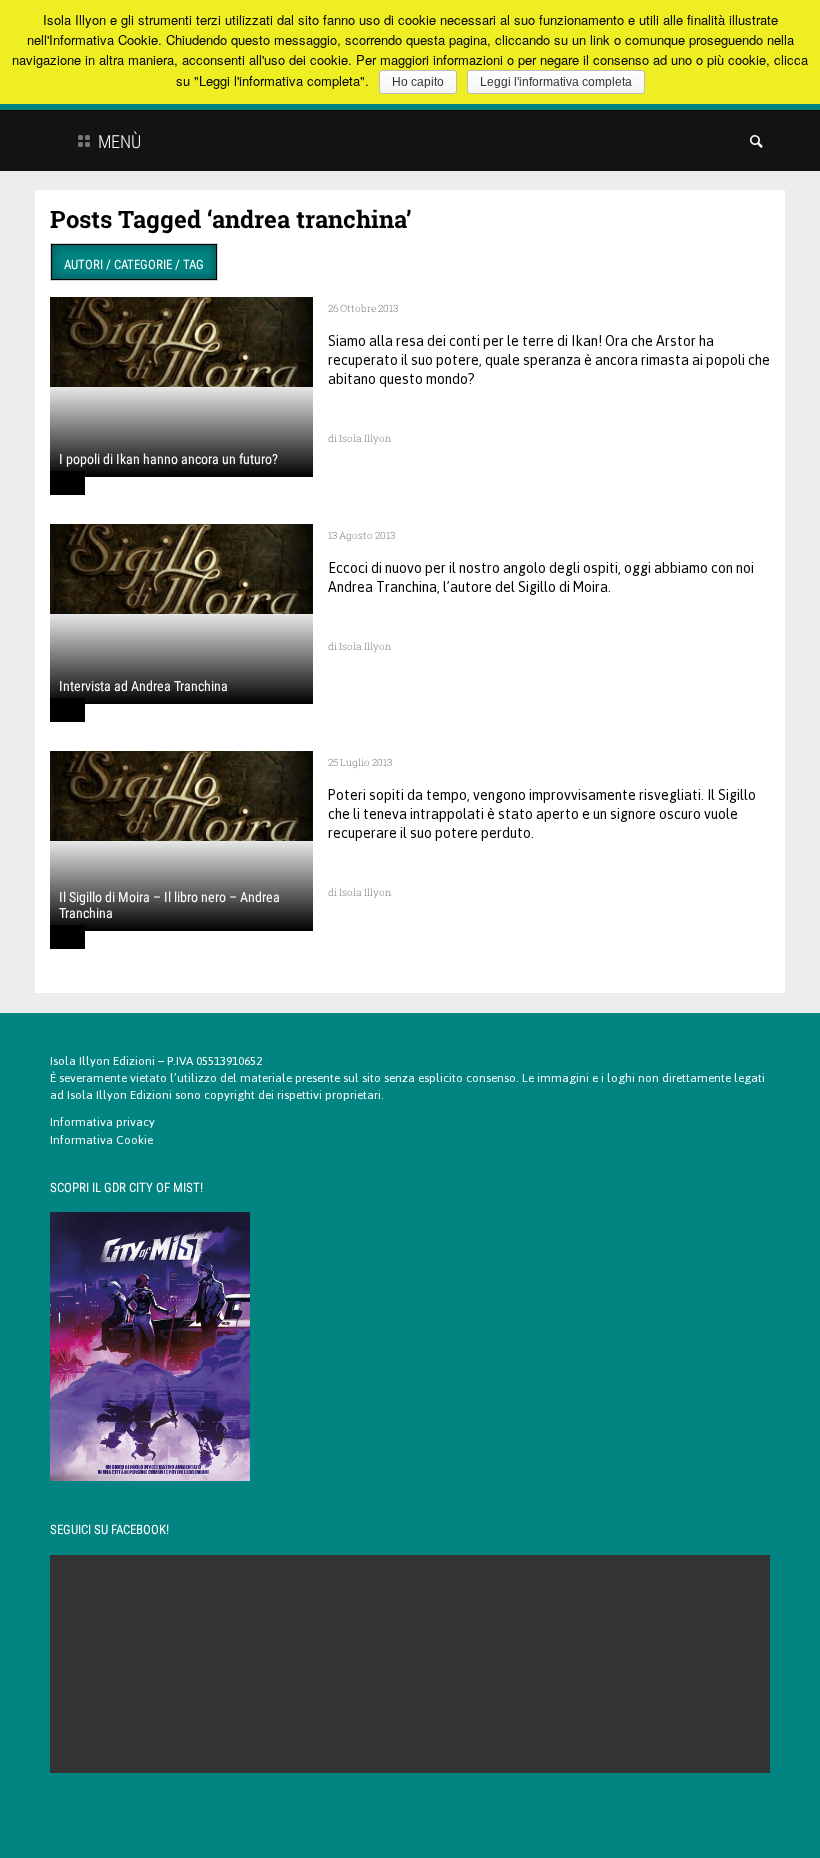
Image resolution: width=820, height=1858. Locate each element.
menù (117, 141)
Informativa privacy (102, 1122)
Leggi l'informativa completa (556, 82)
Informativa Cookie (101, 1140)
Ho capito (418, 82)
